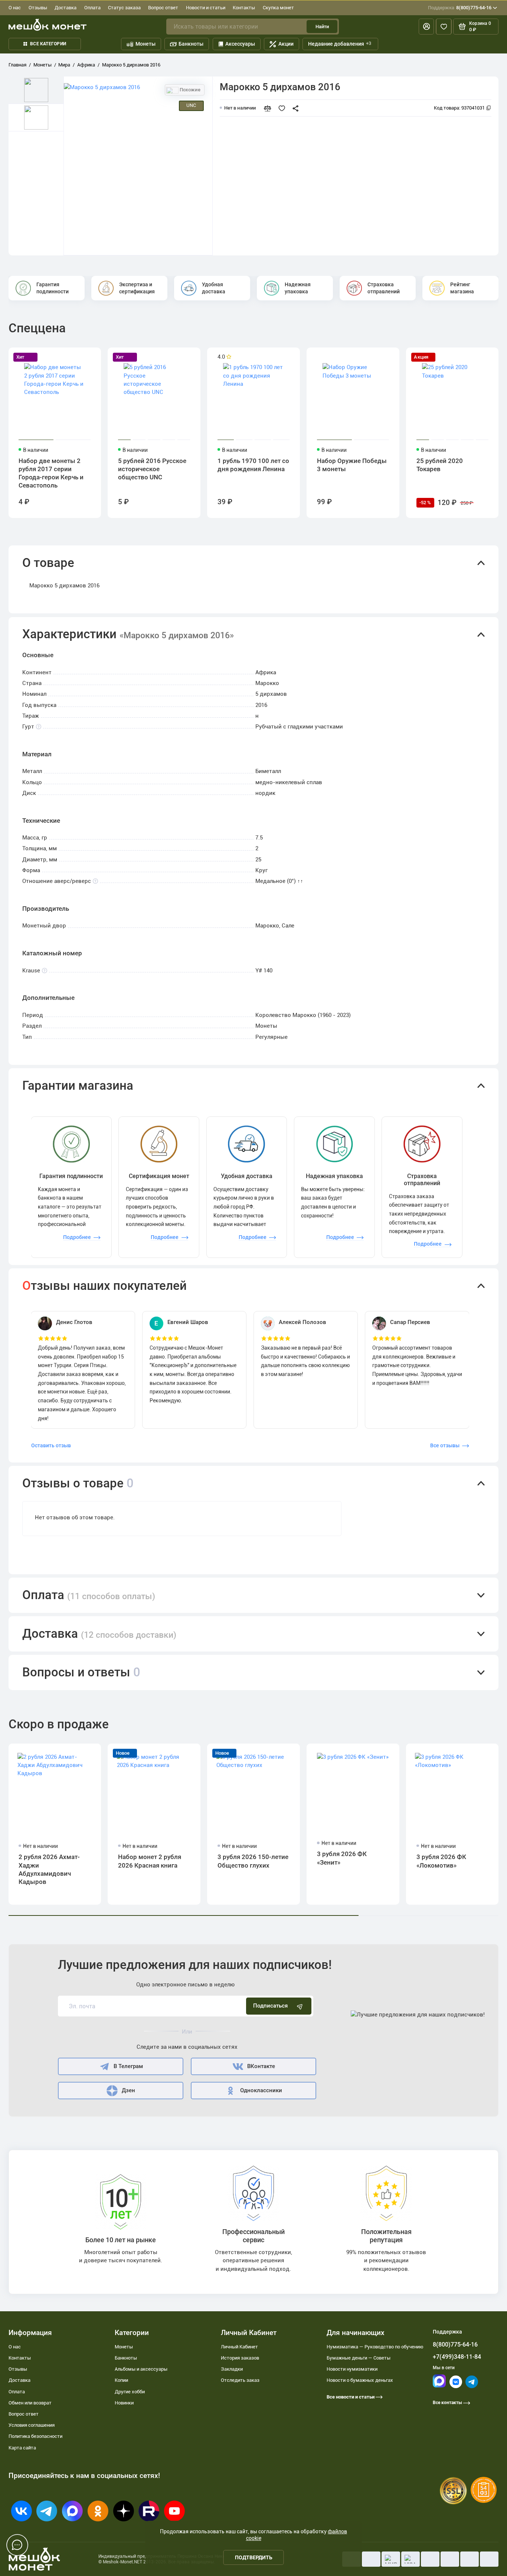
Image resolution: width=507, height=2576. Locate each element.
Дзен (128, 2090)
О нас (15, 8)
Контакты (244, 8)
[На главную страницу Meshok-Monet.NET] (48, 25)
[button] (253, 563)
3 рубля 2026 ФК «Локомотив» (441, 1861)
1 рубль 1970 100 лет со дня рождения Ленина (253, 465)
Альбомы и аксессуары (141, 2369)
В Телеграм (128, 2066)
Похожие (189, 90)
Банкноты (191, 44)
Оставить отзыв (51, 1445)
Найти (322, 27)
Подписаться (270, 2006)
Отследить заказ (240, 2380)
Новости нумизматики (352, 2369)
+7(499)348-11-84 (457, 2357)
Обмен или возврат (30, 2403)
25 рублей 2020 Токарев (440, 465)
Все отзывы (445, 1445)
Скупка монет (278, 8)
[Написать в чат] (17, 2545)
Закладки (232, 2369)
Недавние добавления (340, 44)
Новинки (124, 2403)
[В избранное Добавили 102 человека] (284, 108)
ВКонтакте (261, 2066)
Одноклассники (261, 2090)
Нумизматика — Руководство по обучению (375, 2347)
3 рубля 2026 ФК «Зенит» (342, 1858)
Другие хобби (130, 2392)
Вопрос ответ (163, 8)
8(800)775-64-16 (460, 8)
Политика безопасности (35, 2436)
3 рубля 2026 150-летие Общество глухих (253, 1861)
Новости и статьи (206, 8)
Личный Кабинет (239, 2347)
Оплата (92, 8)
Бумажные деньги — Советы (359, 2358)
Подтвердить (254, 2557)
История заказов (240, 2358)
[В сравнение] (270, 108)
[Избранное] (444, 27)
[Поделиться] (297, 108)
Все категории (48, 44)
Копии (121, 2380)
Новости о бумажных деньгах (360, 2380)
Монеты (145, 44)
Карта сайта (22, 2448)
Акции (286, 44)
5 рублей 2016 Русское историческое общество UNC (152, 469)
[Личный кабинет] (426, 27)
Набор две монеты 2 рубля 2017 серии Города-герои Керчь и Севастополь (51, 473)
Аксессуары (240, 44)
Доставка (66, 8)
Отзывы (38, 8)
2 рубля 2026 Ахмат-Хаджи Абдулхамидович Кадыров (49, 1869)
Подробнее (77, 1237)
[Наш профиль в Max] (439, 2386)
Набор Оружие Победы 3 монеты (352, 465)
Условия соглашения (32, 2425)
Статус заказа (124, 8)
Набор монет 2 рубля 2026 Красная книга (150, 1861)
